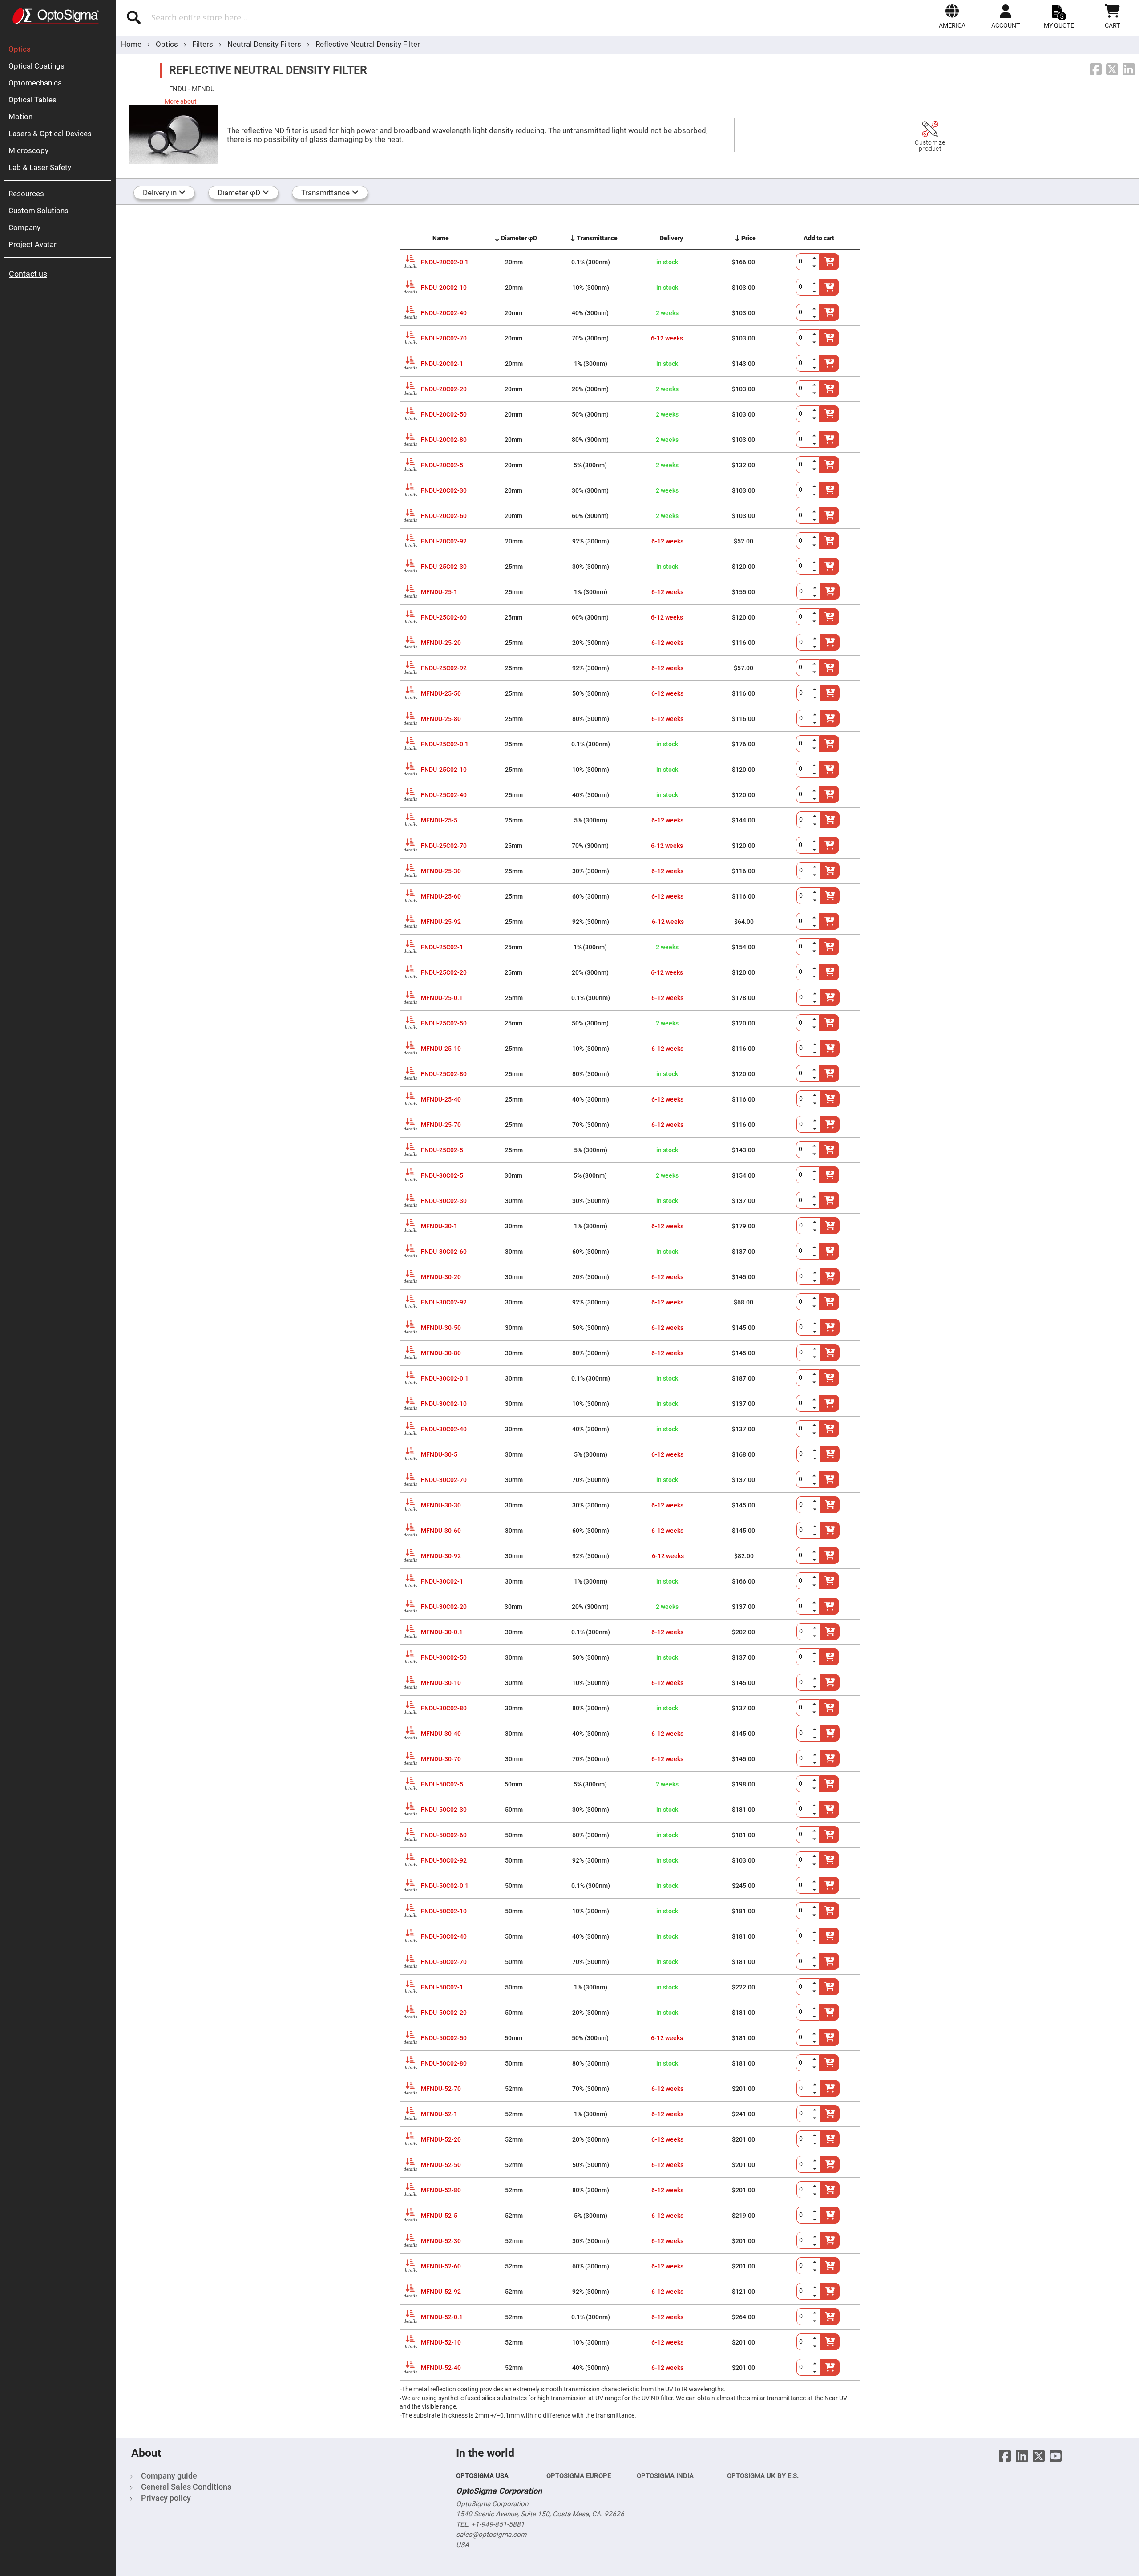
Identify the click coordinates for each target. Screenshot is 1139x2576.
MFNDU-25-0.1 (442, 998)
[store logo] (56, 16)
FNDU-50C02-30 (444, 1810)
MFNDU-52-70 (441, 2089)
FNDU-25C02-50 (444, 1023)
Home (131, 44)
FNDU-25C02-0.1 (445, 744)
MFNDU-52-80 (441, 2190)
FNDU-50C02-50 (444, 2038)
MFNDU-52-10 (441, 2342)
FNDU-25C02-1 (442, 947)
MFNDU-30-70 (441, 1759)
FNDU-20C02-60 (444, 516)
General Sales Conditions (186, 2487)
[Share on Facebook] (1096, 70)
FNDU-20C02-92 (444, 541)
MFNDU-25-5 (439, 820)
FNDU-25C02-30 (444, 567)
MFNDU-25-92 (441, 922)
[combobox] (279, 17)
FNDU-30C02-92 (444, 1302)
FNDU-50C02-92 (444, 1860)
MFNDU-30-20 (441, 1277)
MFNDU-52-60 (441, 2266)
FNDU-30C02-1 (442, 1581)
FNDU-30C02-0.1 (445, 1378)
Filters (204, 44)
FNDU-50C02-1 (442, 1987)
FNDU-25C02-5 (442, 1150)
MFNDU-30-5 (439, 1454)
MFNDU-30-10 (441, 1683)
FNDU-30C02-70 (444, 1480)
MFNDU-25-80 (441, 719)
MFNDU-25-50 (441, 693)
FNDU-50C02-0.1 (445, 1886)
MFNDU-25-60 (441, 896)
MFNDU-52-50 (441, 2165)
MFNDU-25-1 (439, 592)
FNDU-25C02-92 (444, 668)
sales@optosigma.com (491, 2535)
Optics (168, 44)
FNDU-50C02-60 (444, 1835)
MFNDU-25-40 (441, 1099)
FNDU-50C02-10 (444, 1911)
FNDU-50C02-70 (444, 1962)
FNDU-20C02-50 (444, 414)
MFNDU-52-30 (441, 2241)
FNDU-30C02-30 (444, 1201)
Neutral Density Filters (265, 44)
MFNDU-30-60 (441, 1531)
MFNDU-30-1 (439, 1226)
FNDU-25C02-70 (444, 846)
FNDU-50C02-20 (444, 2013)
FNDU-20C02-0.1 (445, 262)
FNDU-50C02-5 (442, 1784)
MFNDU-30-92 (441, 1556)
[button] (952, 16)
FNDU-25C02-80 (444, 1074)
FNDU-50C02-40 (444, 1936)
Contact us (28, 274)
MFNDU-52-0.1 (442, 2317)
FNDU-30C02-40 (444, 1429)
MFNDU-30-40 (441, 1734)
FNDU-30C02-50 (444, 1657)
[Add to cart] (830, 2088)
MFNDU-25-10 (441, 1049)
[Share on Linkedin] (1129, 70)
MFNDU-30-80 (441, 1353)
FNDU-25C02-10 (444, 770)
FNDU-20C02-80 (444, 440)
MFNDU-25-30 (441, 871)
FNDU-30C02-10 (444, 1404)
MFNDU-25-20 (441, 643)
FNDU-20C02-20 (444, 389)
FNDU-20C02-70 (444, 338)
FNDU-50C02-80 (444, 2063)
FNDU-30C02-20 (444, 1607)
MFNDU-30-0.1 (442, 1632)
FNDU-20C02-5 (442, 465)
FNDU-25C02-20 (444, 972)
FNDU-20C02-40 (444, 313)
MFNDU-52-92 (441, 2292)
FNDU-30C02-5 (442, 1175)
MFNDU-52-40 (441, 2368)
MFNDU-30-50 (441, 1328)
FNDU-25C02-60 (444, 617)
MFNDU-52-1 (439, 2114)
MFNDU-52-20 (441, 2139)
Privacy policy (166, 2498)
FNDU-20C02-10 (444, 288)
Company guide (169, 2476)
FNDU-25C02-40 (444, 795)
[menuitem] (60, 49)
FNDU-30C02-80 (444, 1708)
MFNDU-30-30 (441, 1505)
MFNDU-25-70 (441, 1125)
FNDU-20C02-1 (442, 364)
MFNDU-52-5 (439, 2216)
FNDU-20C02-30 (444, 490)
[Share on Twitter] (1112, 70)
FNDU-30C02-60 (444, 1252)
